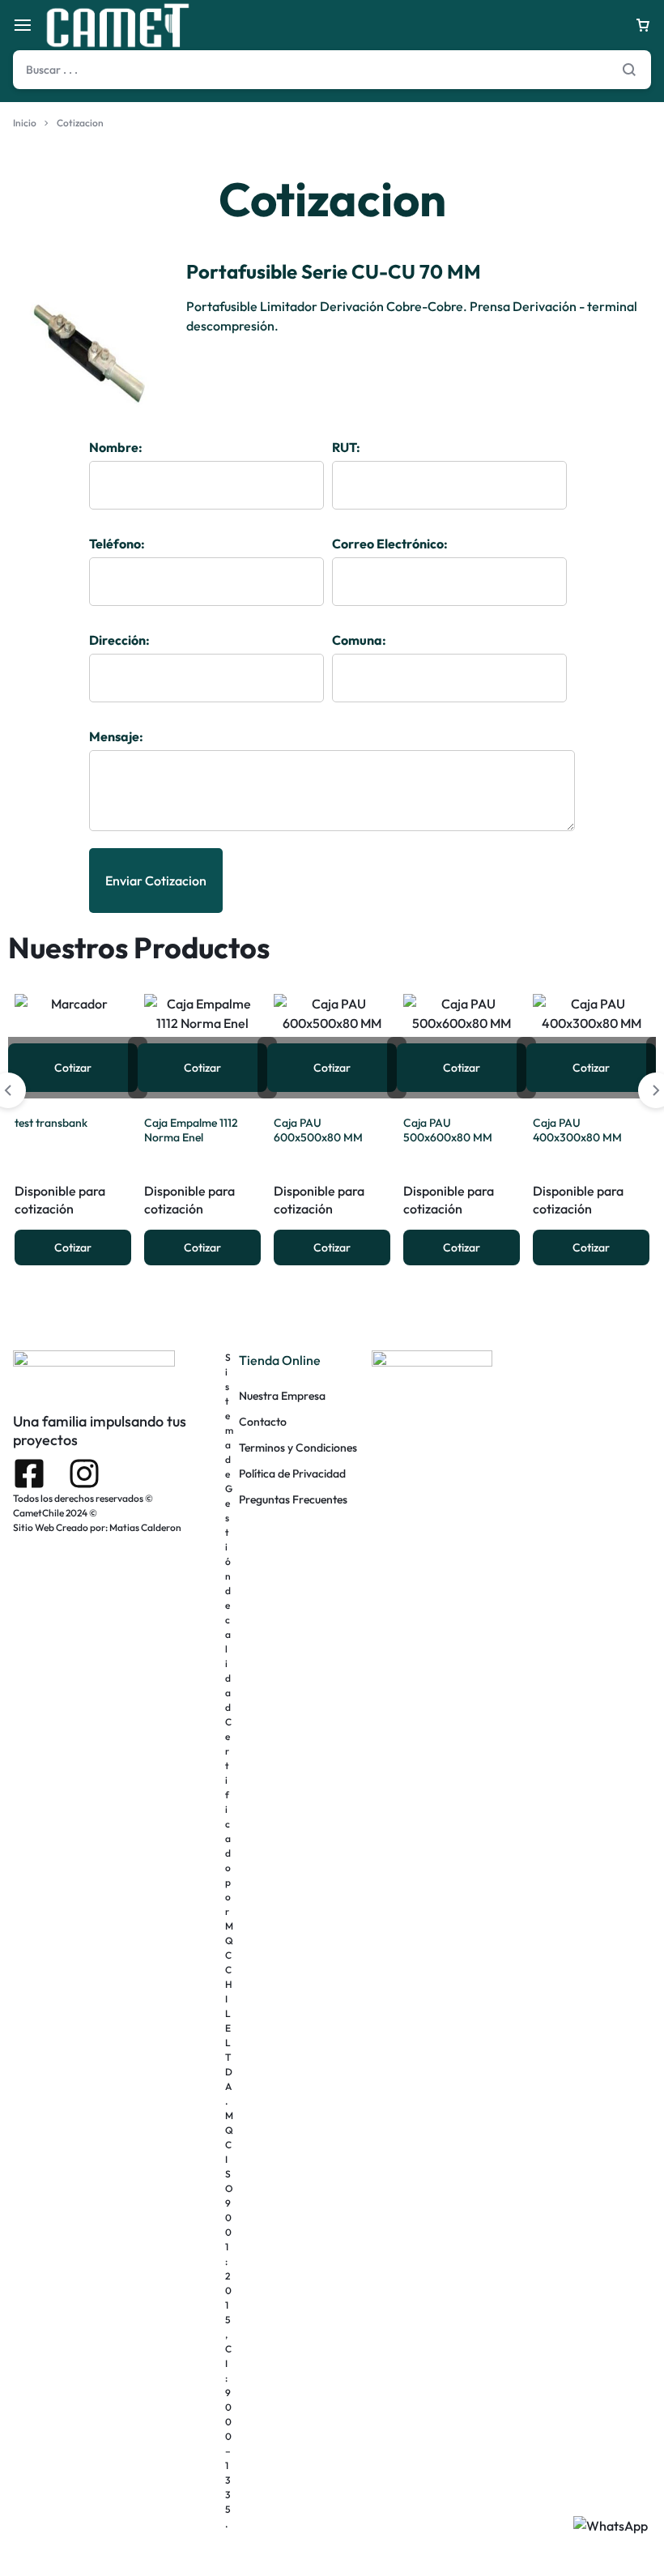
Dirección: (119, 640)
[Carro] (643, 25)
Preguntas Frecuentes (293, 1500)
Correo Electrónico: (390, 544)
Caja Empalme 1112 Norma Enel (191, 1130)
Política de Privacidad (292, 1474)
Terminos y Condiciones (298, 1448)
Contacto (263, 1422)
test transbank (51, 1123)
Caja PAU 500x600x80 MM (448, 1130)
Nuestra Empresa (282, 1396)
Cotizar (73, 1068)
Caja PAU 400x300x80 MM (577, 1130)
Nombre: (116, 447)
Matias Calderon (145, 1527)
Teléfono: (117, 544)
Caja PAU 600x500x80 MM (318, 1130)
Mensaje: (116, 736)
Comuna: (359, 640)
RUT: (346, 447)
